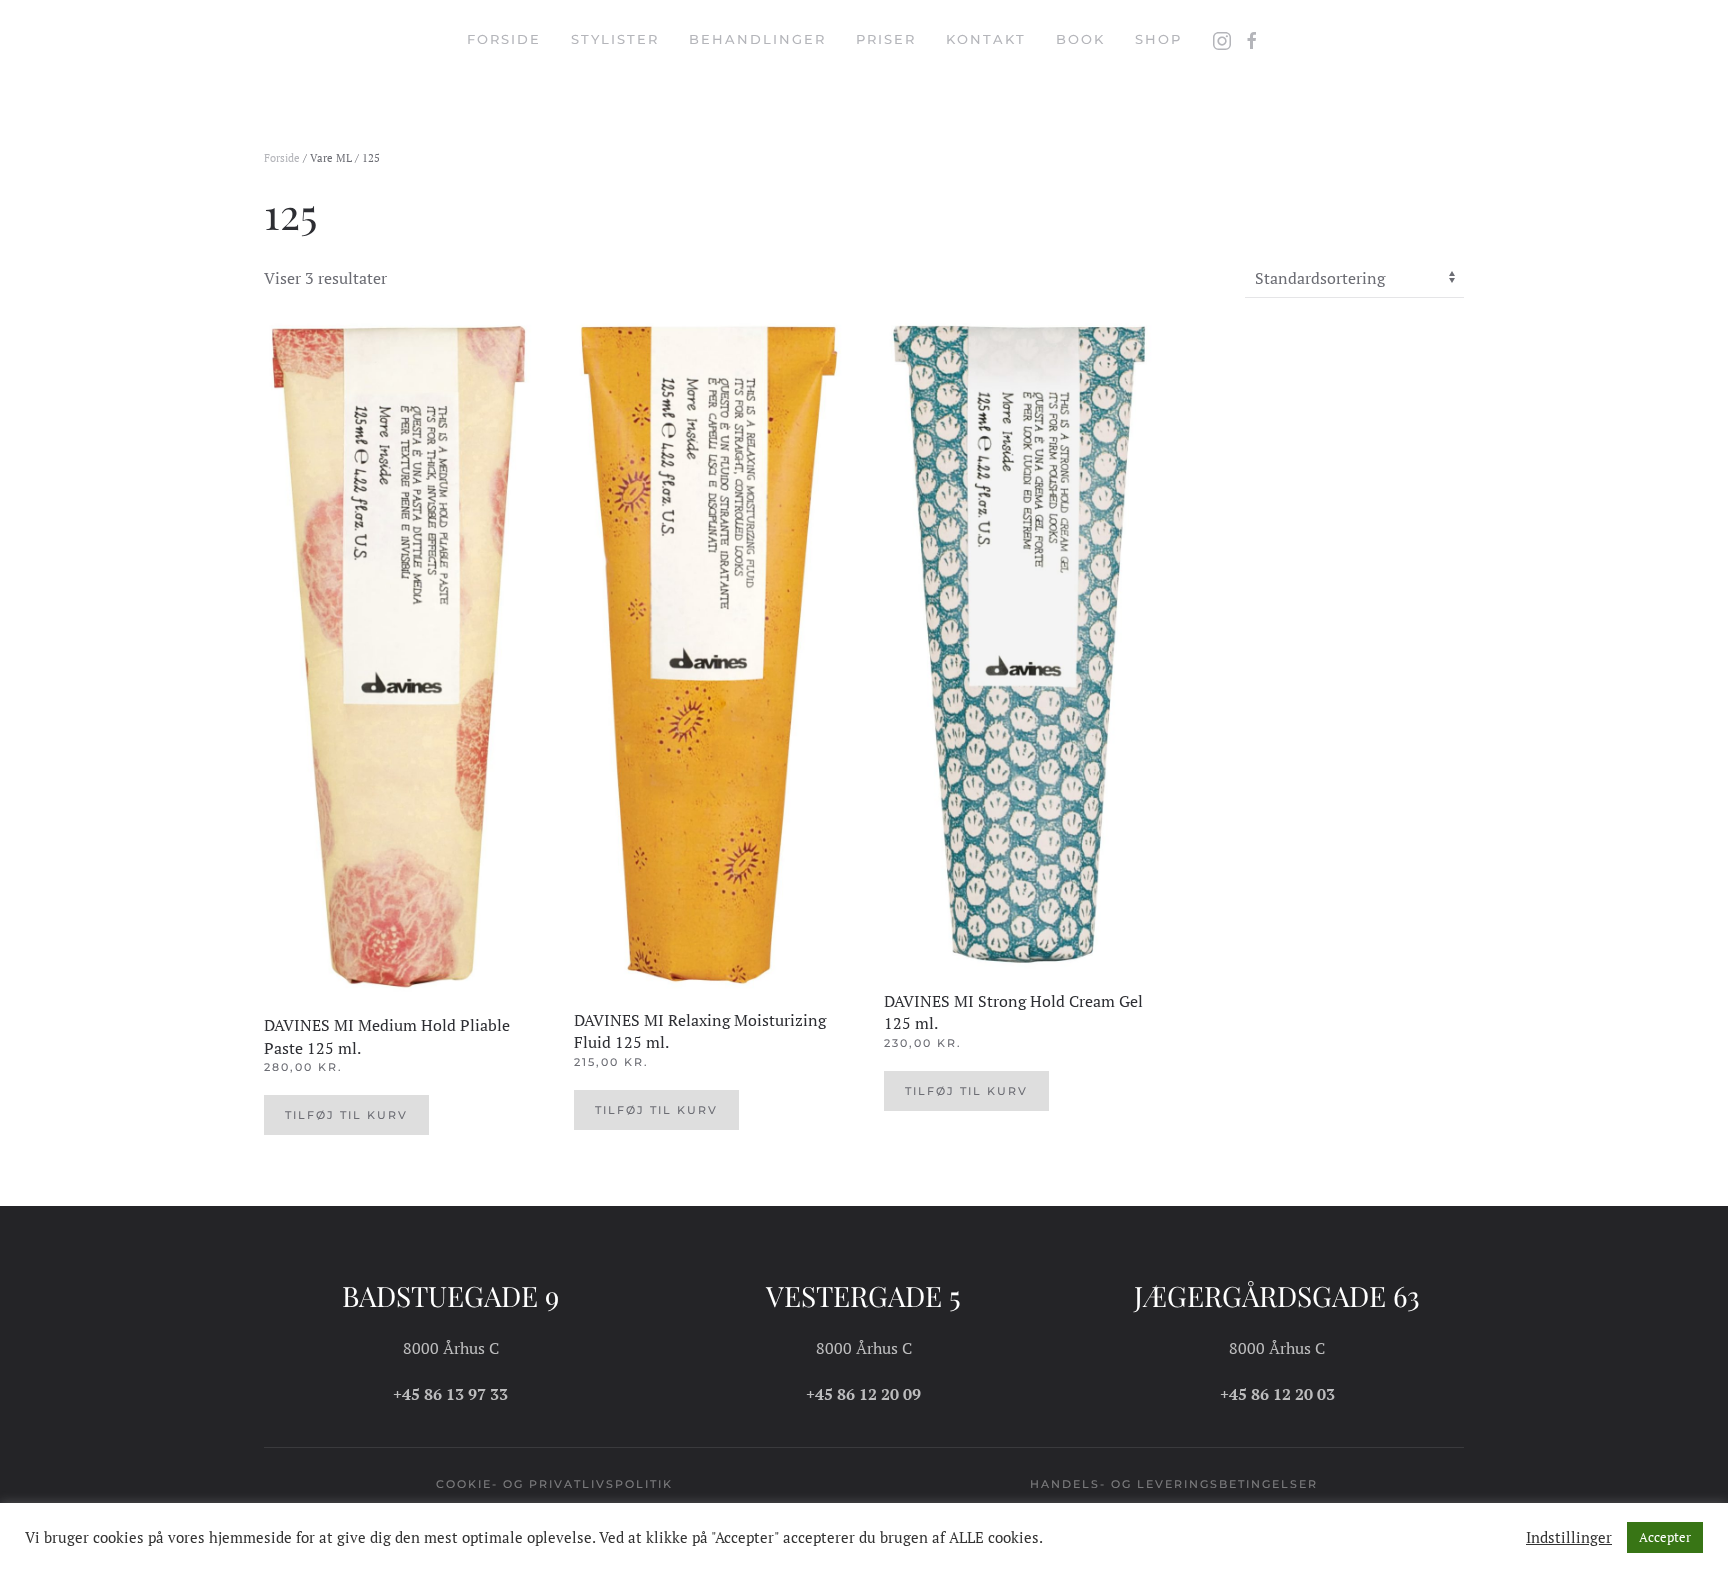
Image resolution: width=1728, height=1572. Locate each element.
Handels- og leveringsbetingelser (1174, 1484)
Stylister (615, 39)
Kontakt (986, 39)
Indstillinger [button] (1569, 1538)
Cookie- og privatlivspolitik (554, 1484)
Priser (886, 39)
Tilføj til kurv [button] (346, 1115)
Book (1080, 39)
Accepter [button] (1665, 1537)
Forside (504, 39)
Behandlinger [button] (757, 39)
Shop (1158, 39)
